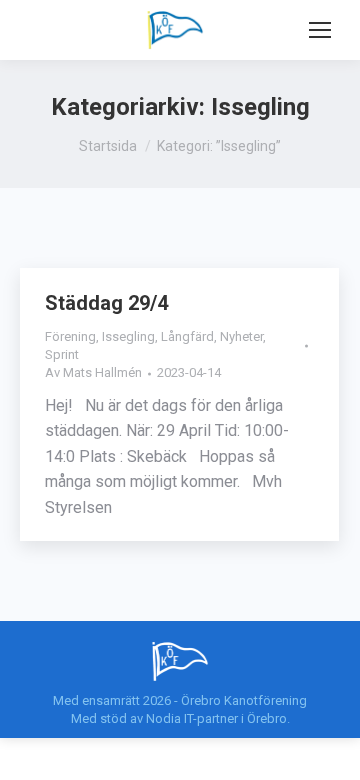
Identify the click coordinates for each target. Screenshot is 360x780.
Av (93, 372)
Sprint (62, 354)
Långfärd (187, 336)
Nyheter (241, 336)
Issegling (128, 336)
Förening (70, 336)
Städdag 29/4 (106, 303)
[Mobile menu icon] (320, 30)
